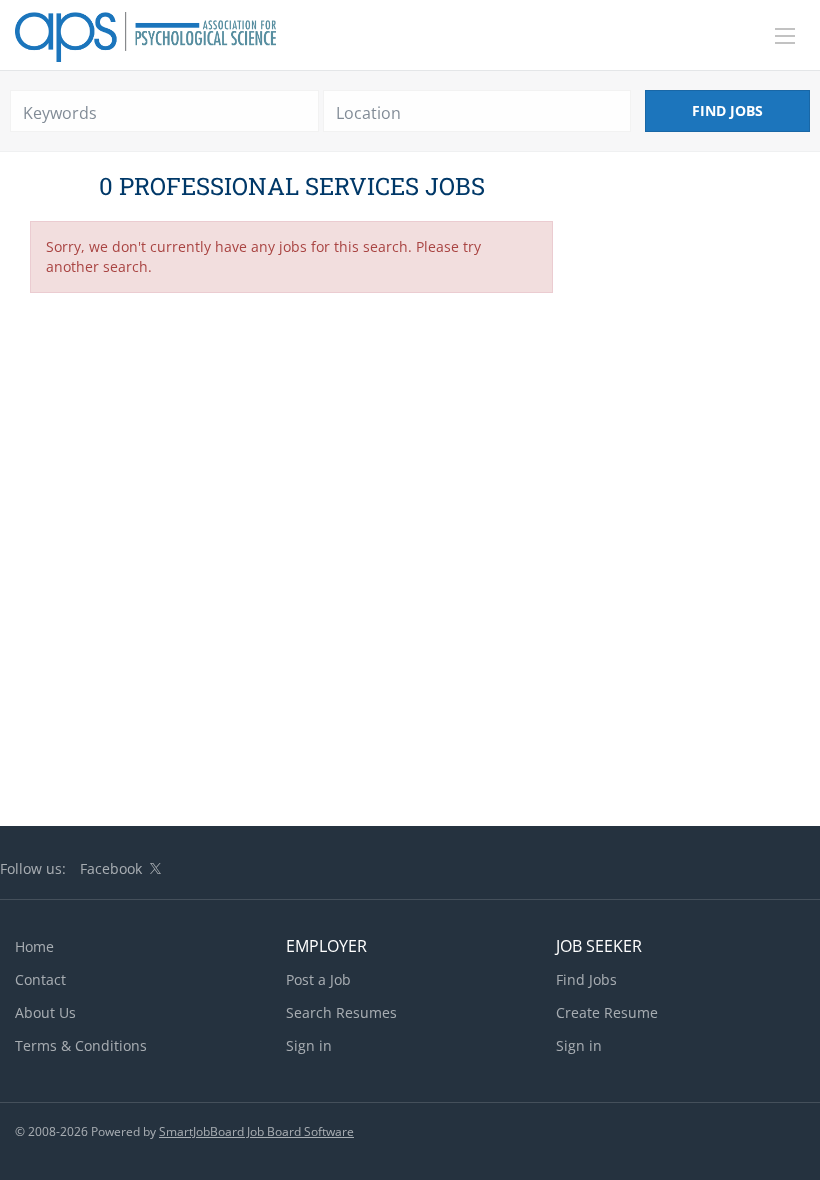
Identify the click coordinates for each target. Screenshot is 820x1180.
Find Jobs (727, 110)
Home (34, 946)
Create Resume (607, 1012)
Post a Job (318, 979)
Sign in (309, 1045)
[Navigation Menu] (785, 36)
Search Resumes (341, 1012)
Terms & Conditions (81, 1045)
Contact (40, 979)
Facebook (111, 868)
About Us (45, 1012)
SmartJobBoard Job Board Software (256, 1131)
